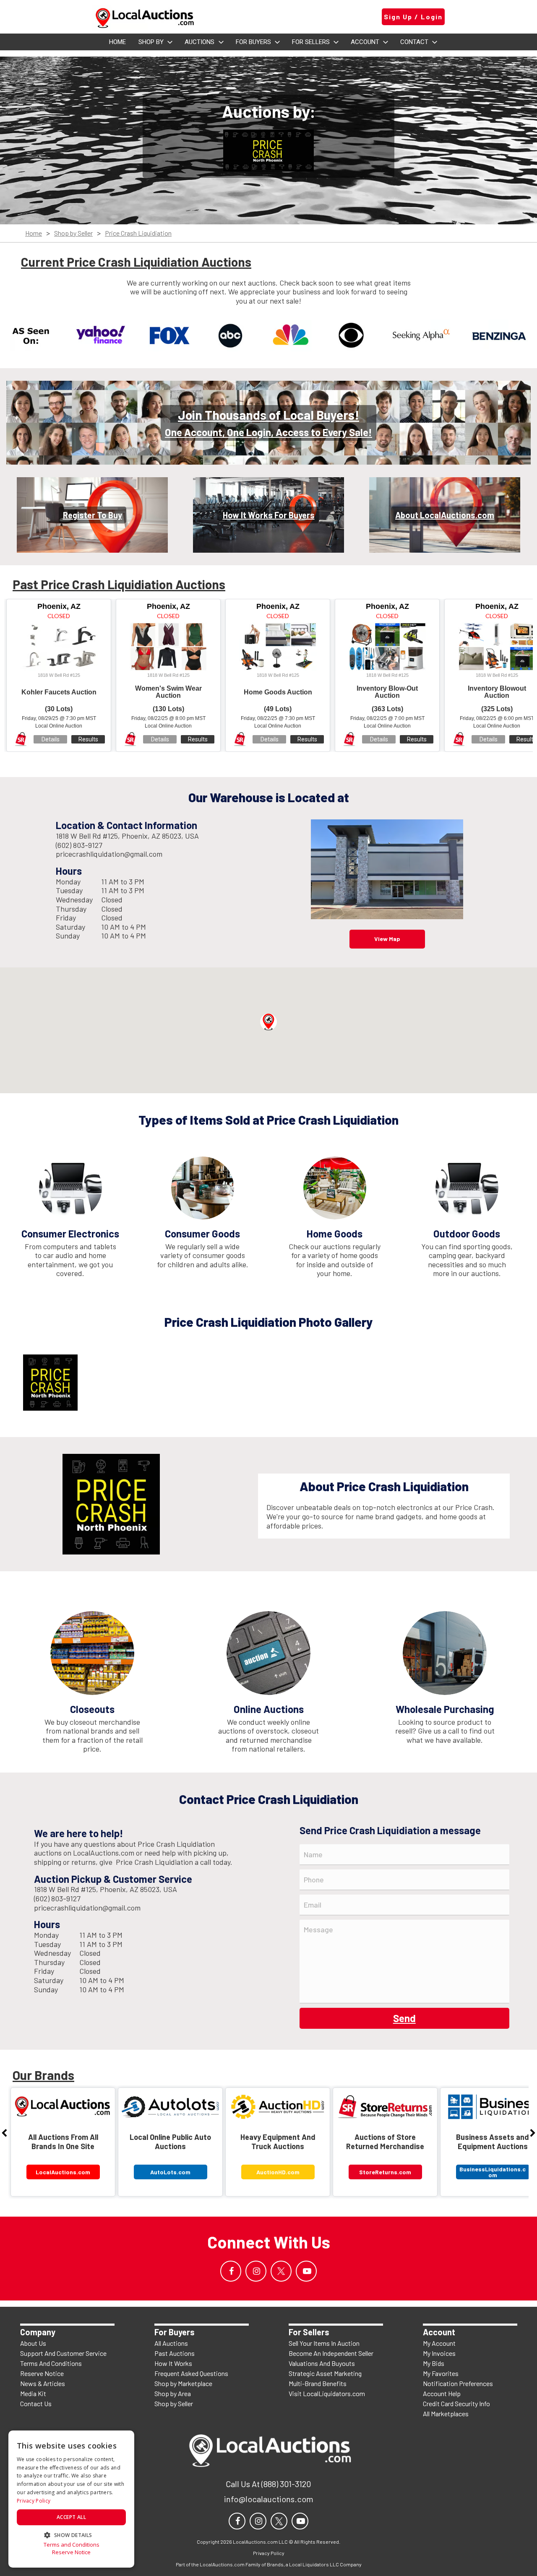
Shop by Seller (73, 233)
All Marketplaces (446, 2414)
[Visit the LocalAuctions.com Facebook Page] (231, 2271)
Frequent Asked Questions (191, 2373)
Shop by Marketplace (183, 2383)
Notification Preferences (458, 2383)
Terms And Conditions (51, 2363)
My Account (439, 2343)
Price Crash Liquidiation (138, 233)
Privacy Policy (34, 2501)
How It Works (173, 2363)
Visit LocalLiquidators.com (327, 2393)
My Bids (434, 2363)
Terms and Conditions (72, 2545)
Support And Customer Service (63, 2353)
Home (34, 233)
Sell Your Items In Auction (324, 2343)
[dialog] (71, 2499)
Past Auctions (175, 2353)
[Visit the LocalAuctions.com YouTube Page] (306, 2271)
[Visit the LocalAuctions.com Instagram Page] (256, 2271)
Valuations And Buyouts (322, 2363)
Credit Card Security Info (456, 2403)
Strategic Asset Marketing (325, 2373)
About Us (33, 2343)
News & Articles (43, 2383)
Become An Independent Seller (331, 2353)
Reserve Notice (42, 2373)
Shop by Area (173, 2393)
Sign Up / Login (413, 17)
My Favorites (441, 2373)
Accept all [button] (71, 2517)
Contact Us (36, 2403)
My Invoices (439, 2353)
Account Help (442, 2393)
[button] (268, 1022)
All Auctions (171, 2343)
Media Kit (33, 2393)
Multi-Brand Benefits (318, 2383)
